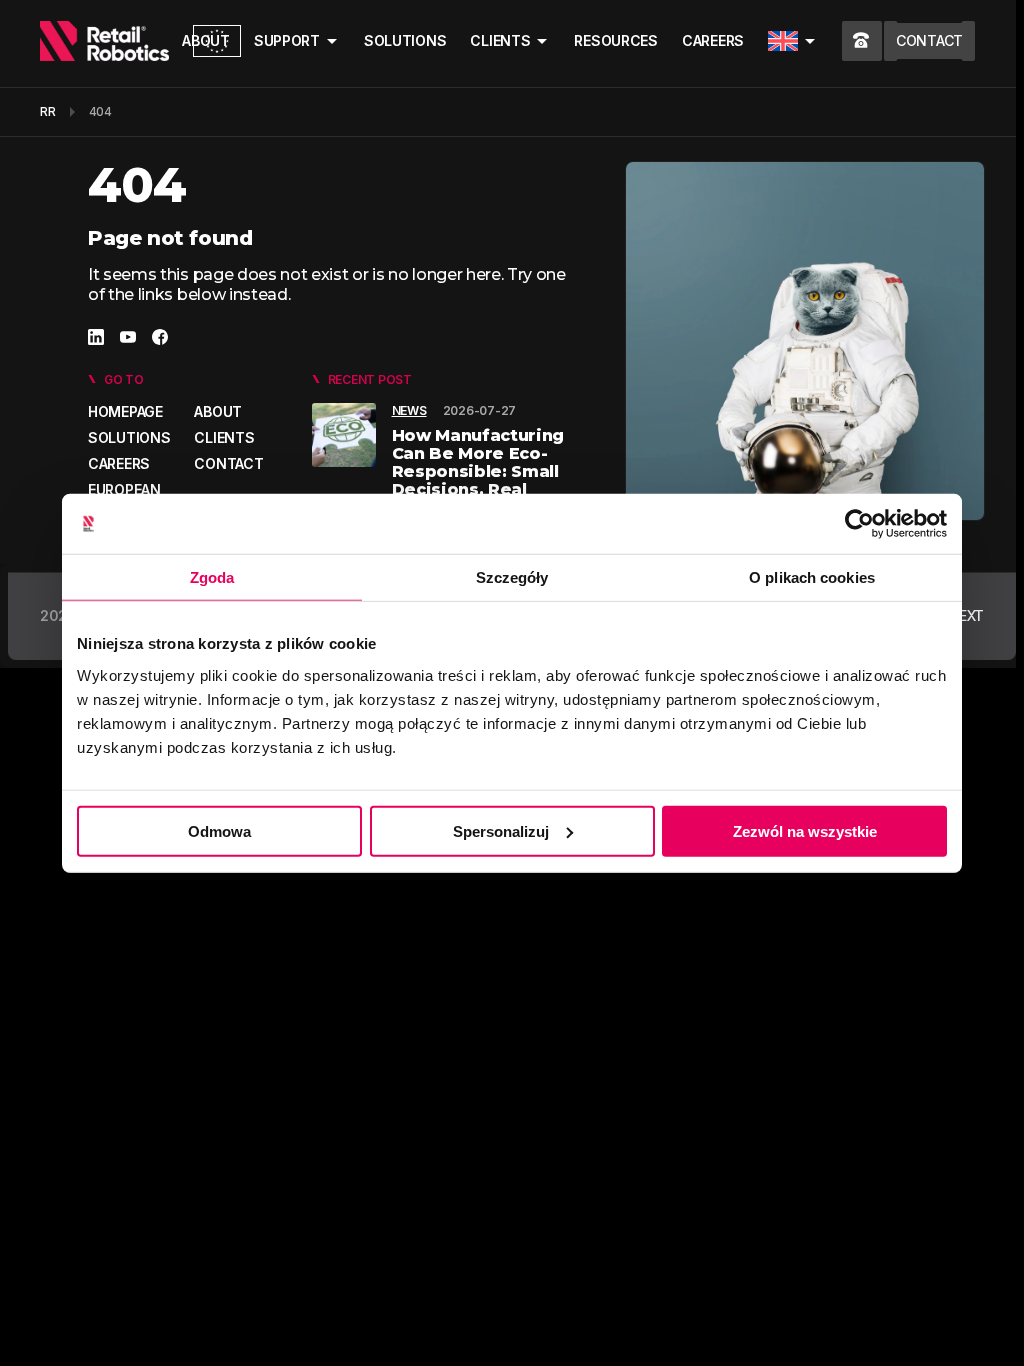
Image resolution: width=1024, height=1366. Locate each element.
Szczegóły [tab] (512, 577)
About (218, 411)
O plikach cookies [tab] (812, 577)
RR (48, 111)
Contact (228, 463)
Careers (713, 40)
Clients (500, 40)
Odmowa (219, 830)
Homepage (125, 411)
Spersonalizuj (501, 830)
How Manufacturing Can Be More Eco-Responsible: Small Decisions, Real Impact (478, 471)
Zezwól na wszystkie (805, 830)
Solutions (405, 40)
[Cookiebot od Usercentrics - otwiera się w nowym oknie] (859, 524)
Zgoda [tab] (212, 577)
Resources (615, 40)
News (409, 410)
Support (287, 40)
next (966, 615)
